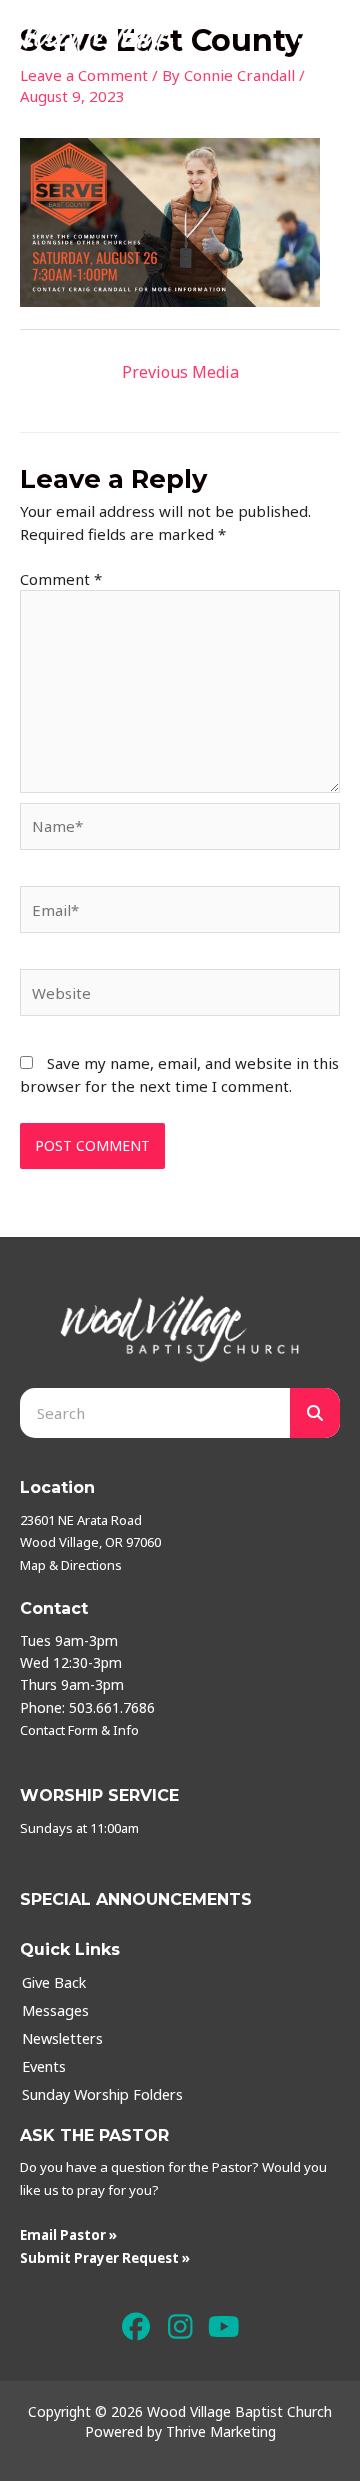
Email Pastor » (68, 2235)
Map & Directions (71, 1565)
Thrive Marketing (221, 2431)
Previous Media (180, 372)
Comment (61, 579)
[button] (136, 2326)
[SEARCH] (315, 1413)
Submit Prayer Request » (105, 2258)
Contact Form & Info (79, 1730)
